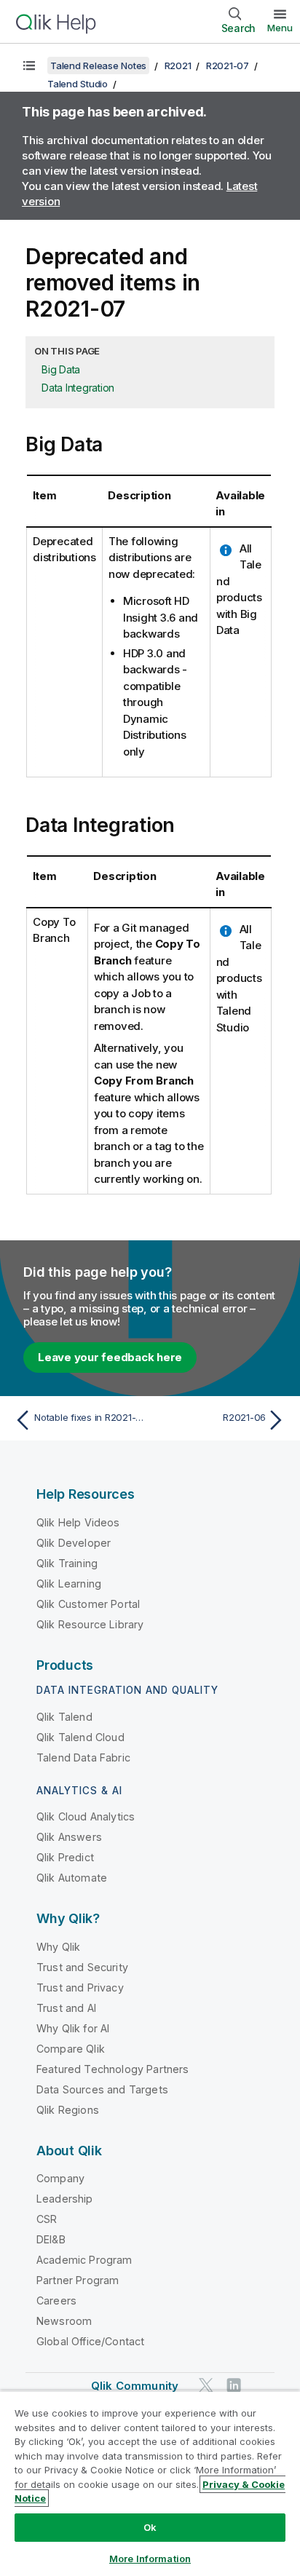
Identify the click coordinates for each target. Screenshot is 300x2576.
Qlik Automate (72, 1878)
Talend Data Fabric (83, 1757)
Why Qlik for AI (73, 2028)
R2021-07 (228, 66)
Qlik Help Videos (78, 1522)
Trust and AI (66, 2008)
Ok (150, 2527)
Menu (280, 28)
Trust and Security (82, 1967)
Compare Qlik (71, 2049)
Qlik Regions (68, 2110)
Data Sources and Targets (102, 2089)
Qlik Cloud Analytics (86, 1816)
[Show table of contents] (29, 66)
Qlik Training (67, 1563)
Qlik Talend (64, 1717)
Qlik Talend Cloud (80, 1737)
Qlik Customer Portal (88, 1604)
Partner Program (78, 2280)
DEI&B (51, 2239)
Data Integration (78, 388)
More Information (150, 2559)
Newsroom (64, 2321)
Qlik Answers (69, 1837)
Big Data (61, 369)
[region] (150, 2483)
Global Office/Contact (90, 2341)
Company (60, 2178)
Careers (56, 2300)
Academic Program (84, 2260)
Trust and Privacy (80, 1988)
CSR (47, 2219)
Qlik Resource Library (90, 1624)
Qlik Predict (65, 1857)
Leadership (65, 2199)
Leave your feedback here (110, 1357)
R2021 (178, 66)
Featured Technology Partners (112, 2069)
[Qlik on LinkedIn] (234, 2386)
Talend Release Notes (98, 66)
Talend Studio (78, 84)
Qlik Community (135, 2386)
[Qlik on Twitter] (206, 2386)
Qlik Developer (74, 1543)
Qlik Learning (69, 1584)
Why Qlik (58, 1947)
